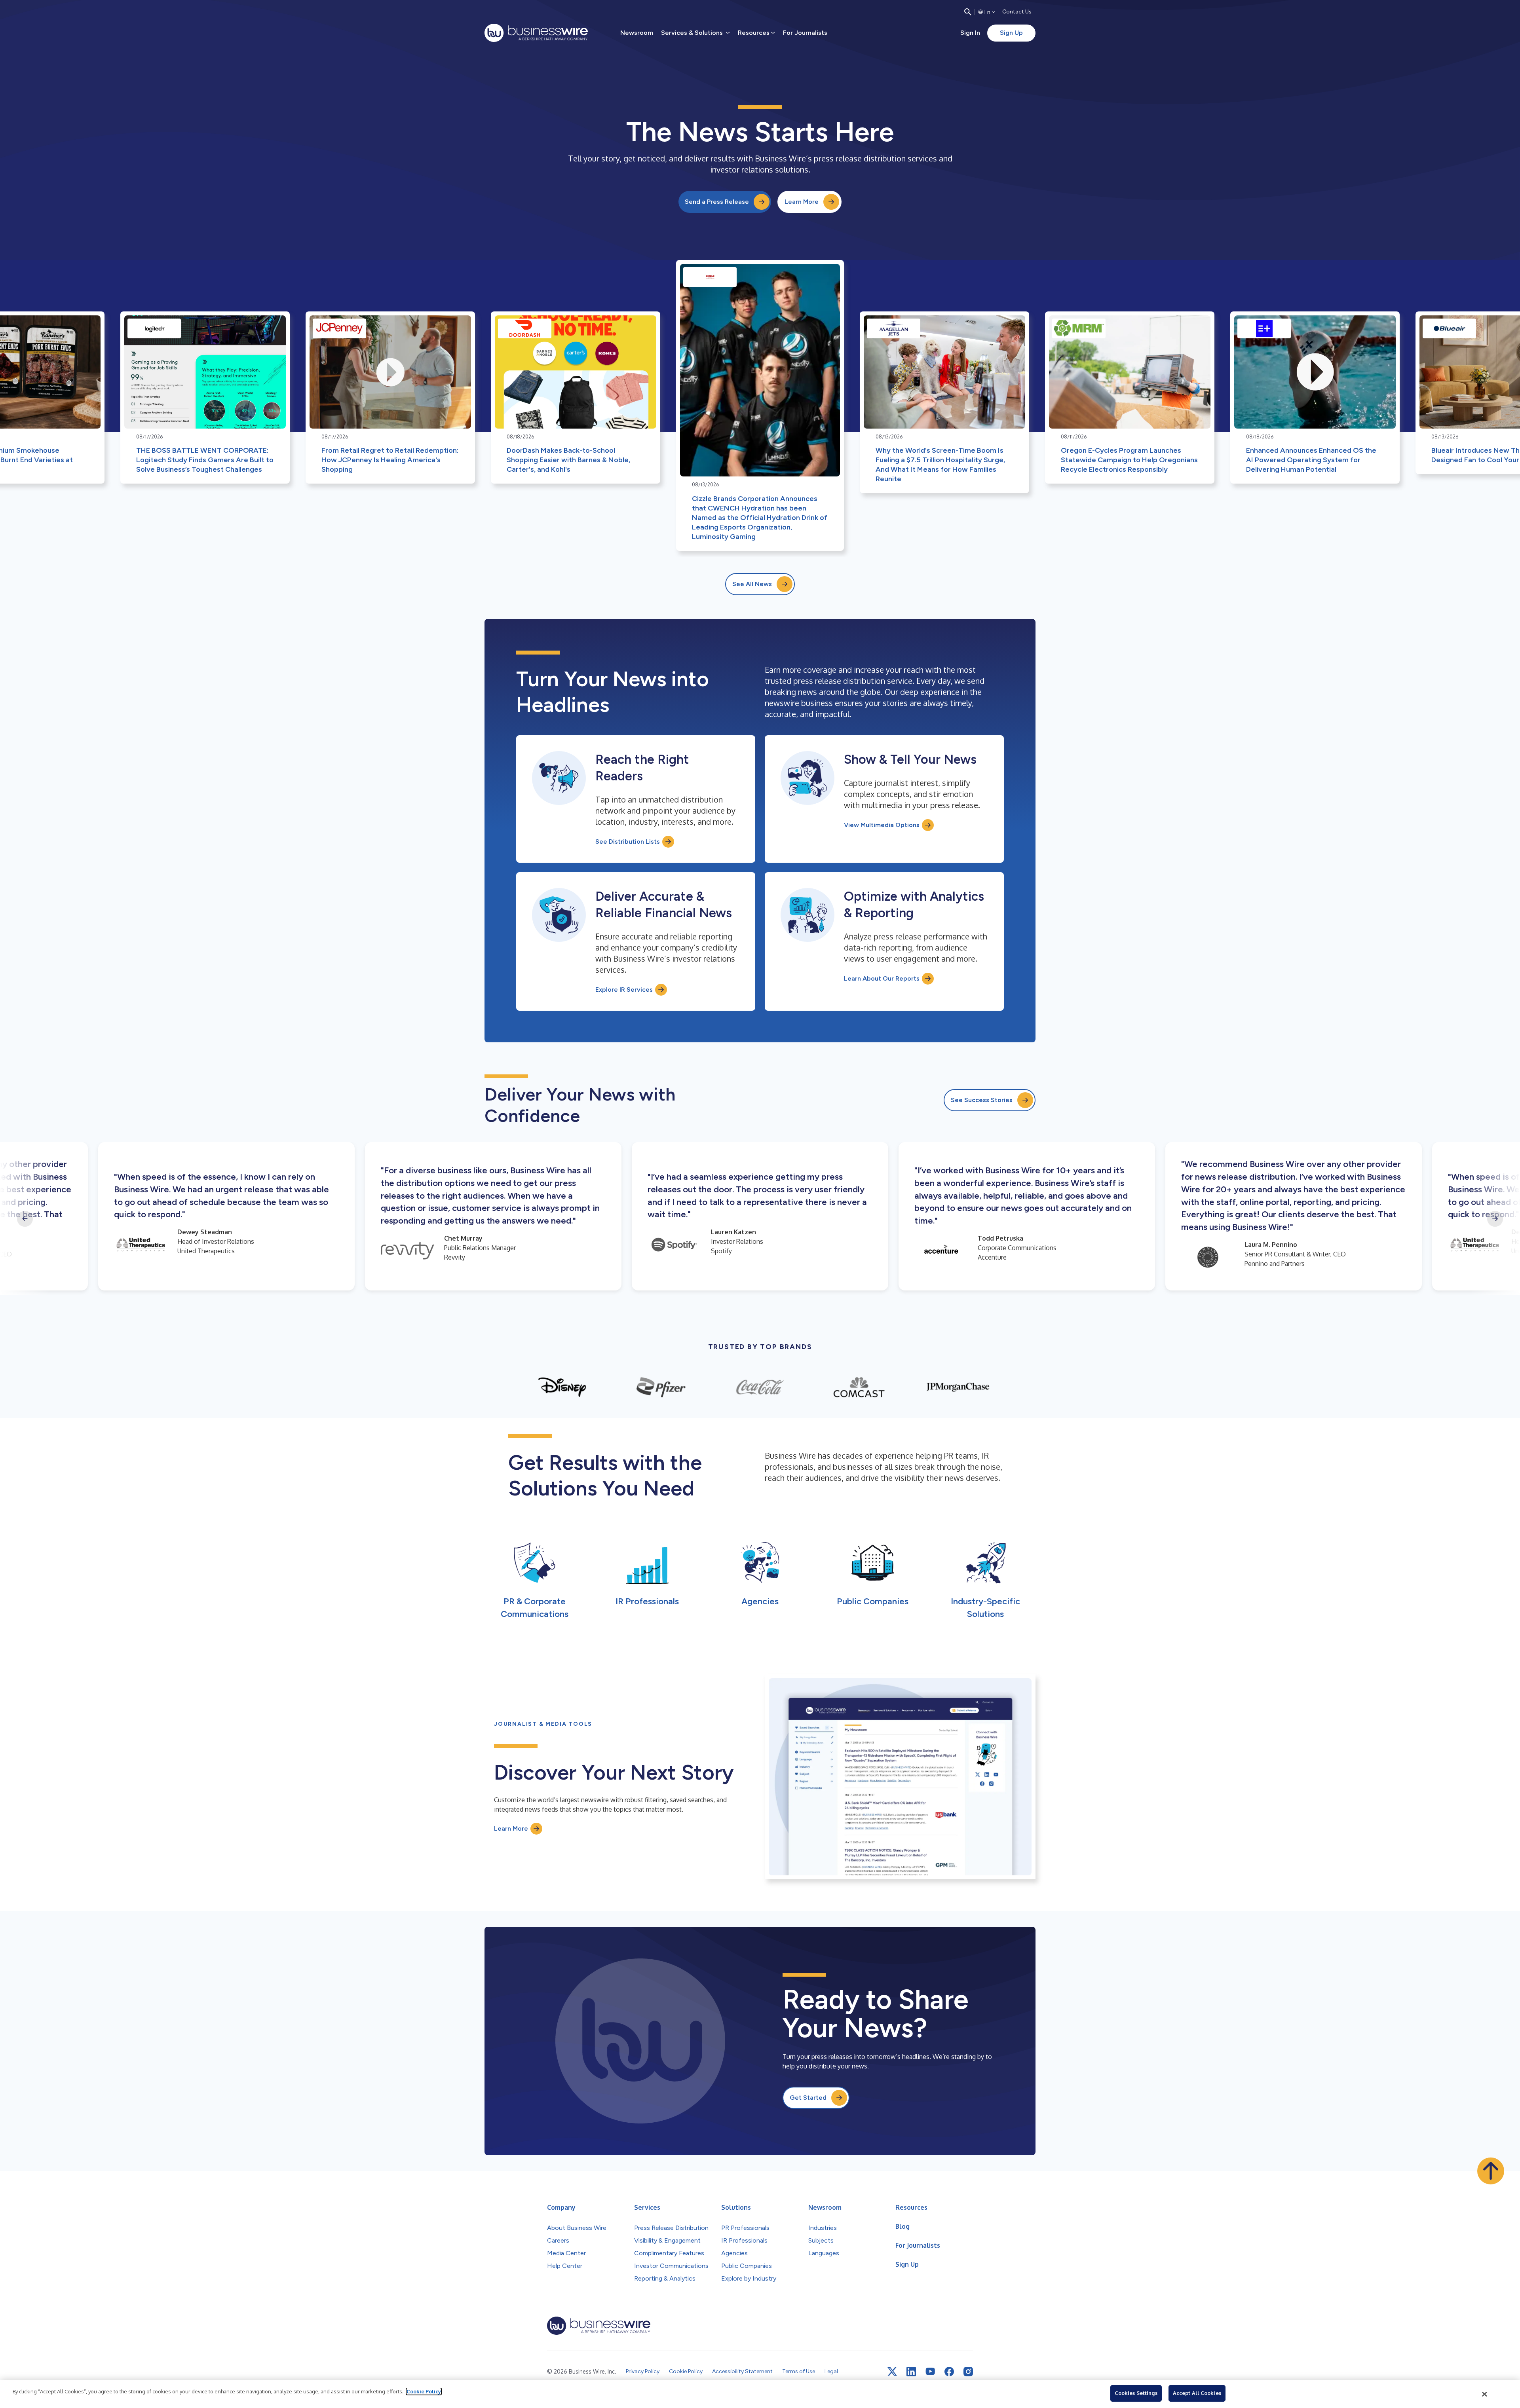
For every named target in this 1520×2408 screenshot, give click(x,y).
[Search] (968, 12)
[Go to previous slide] (25, 1219)
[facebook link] (949, 2372)
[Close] (1485, 2394)
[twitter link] (892, 2372)
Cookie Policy (424, 2391)
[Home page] (536, 33)
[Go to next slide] (1495, 1219)
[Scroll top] (1491, 2171)
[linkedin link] (911, 2372)
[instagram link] (968, 2372)
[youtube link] (930, 2371)
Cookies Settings (1136, 2393)
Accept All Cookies (1197, 2393)
